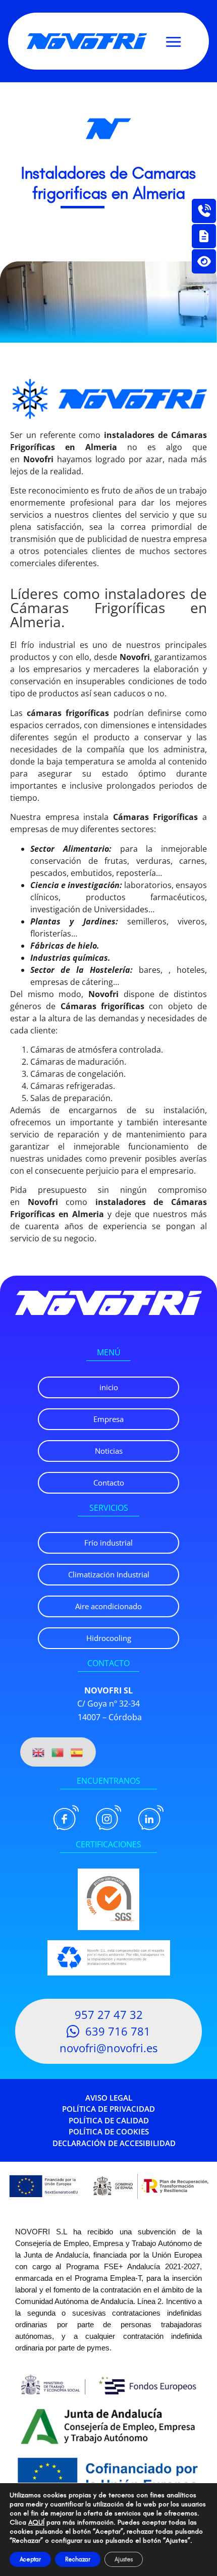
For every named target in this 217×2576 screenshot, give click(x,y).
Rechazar (78, 2559)
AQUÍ (36, 2522)
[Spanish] (77, 1752)
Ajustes (124, 2559)
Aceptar (30, 2559)
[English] (39, 1752)
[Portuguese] (58, 1752)
